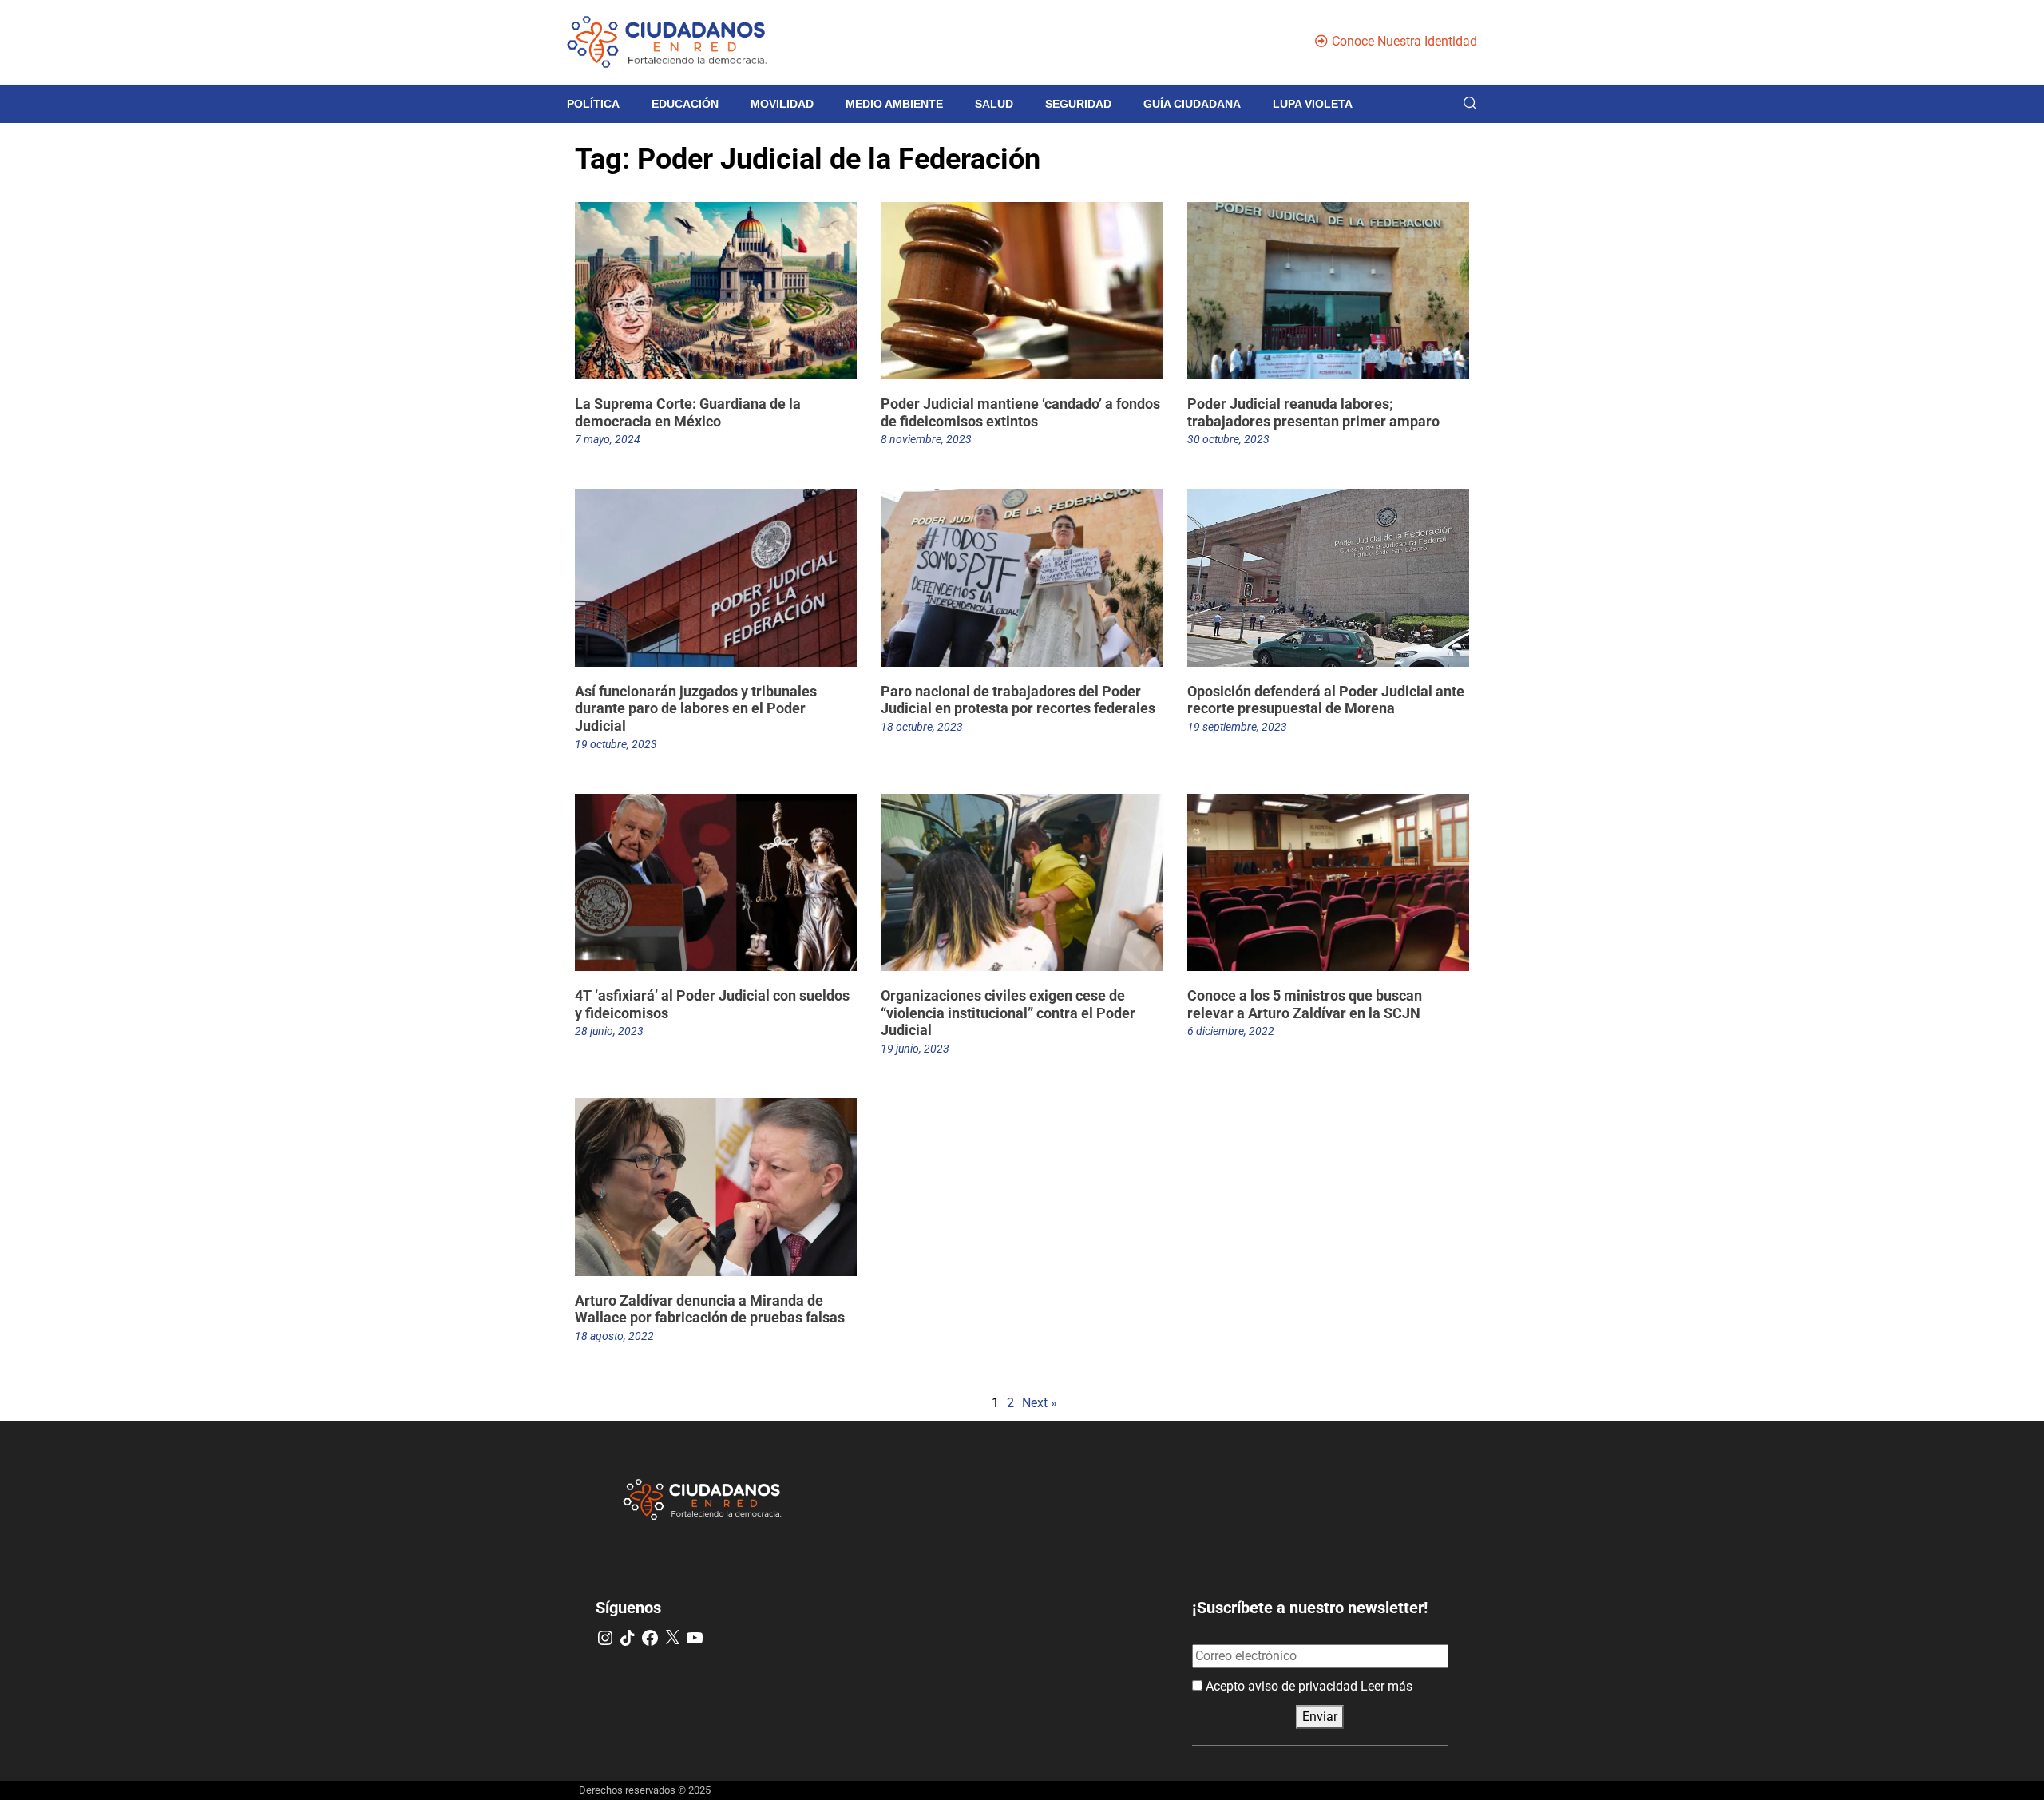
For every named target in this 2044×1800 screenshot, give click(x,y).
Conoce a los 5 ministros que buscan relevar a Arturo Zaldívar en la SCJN (1305, 1004)
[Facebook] (650, 1638)
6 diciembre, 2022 (1231, 1031)
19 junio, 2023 (915, 1049)
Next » (1040, 1403)
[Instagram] (605, 1638)
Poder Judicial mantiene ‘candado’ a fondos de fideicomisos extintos (1020, 412)
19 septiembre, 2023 (1237, 727)
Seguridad (1078, 104)
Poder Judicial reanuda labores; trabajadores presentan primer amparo (1313, 412)
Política (593, 104)
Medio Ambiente (894, 104)
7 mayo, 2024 (608, 439)
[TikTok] (628, 1638)
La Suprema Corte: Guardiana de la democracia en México (688, 412)
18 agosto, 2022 (614, 1336)
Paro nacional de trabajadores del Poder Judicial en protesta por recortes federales (1018, 700)
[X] (672, 1638)
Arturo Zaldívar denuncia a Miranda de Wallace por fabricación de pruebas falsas (710, 1309)
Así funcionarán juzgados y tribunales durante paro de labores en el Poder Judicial (696, 708)
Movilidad (782, 104)
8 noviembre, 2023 (926, 439)
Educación (685, 104)
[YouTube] (695, 1638)
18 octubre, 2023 (922, 727)
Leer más (1386, 1686)
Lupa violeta (1313, 104)
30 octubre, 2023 (1228, 439)
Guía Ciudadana (1192, 104)
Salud (994, 104)
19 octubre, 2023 (616, 744)
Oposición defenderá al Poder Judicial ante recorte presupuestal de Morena (1326, 700)
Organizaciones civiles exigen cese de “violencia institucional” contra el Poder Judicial (1008, 1013)
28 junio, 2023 (609, 1031)
